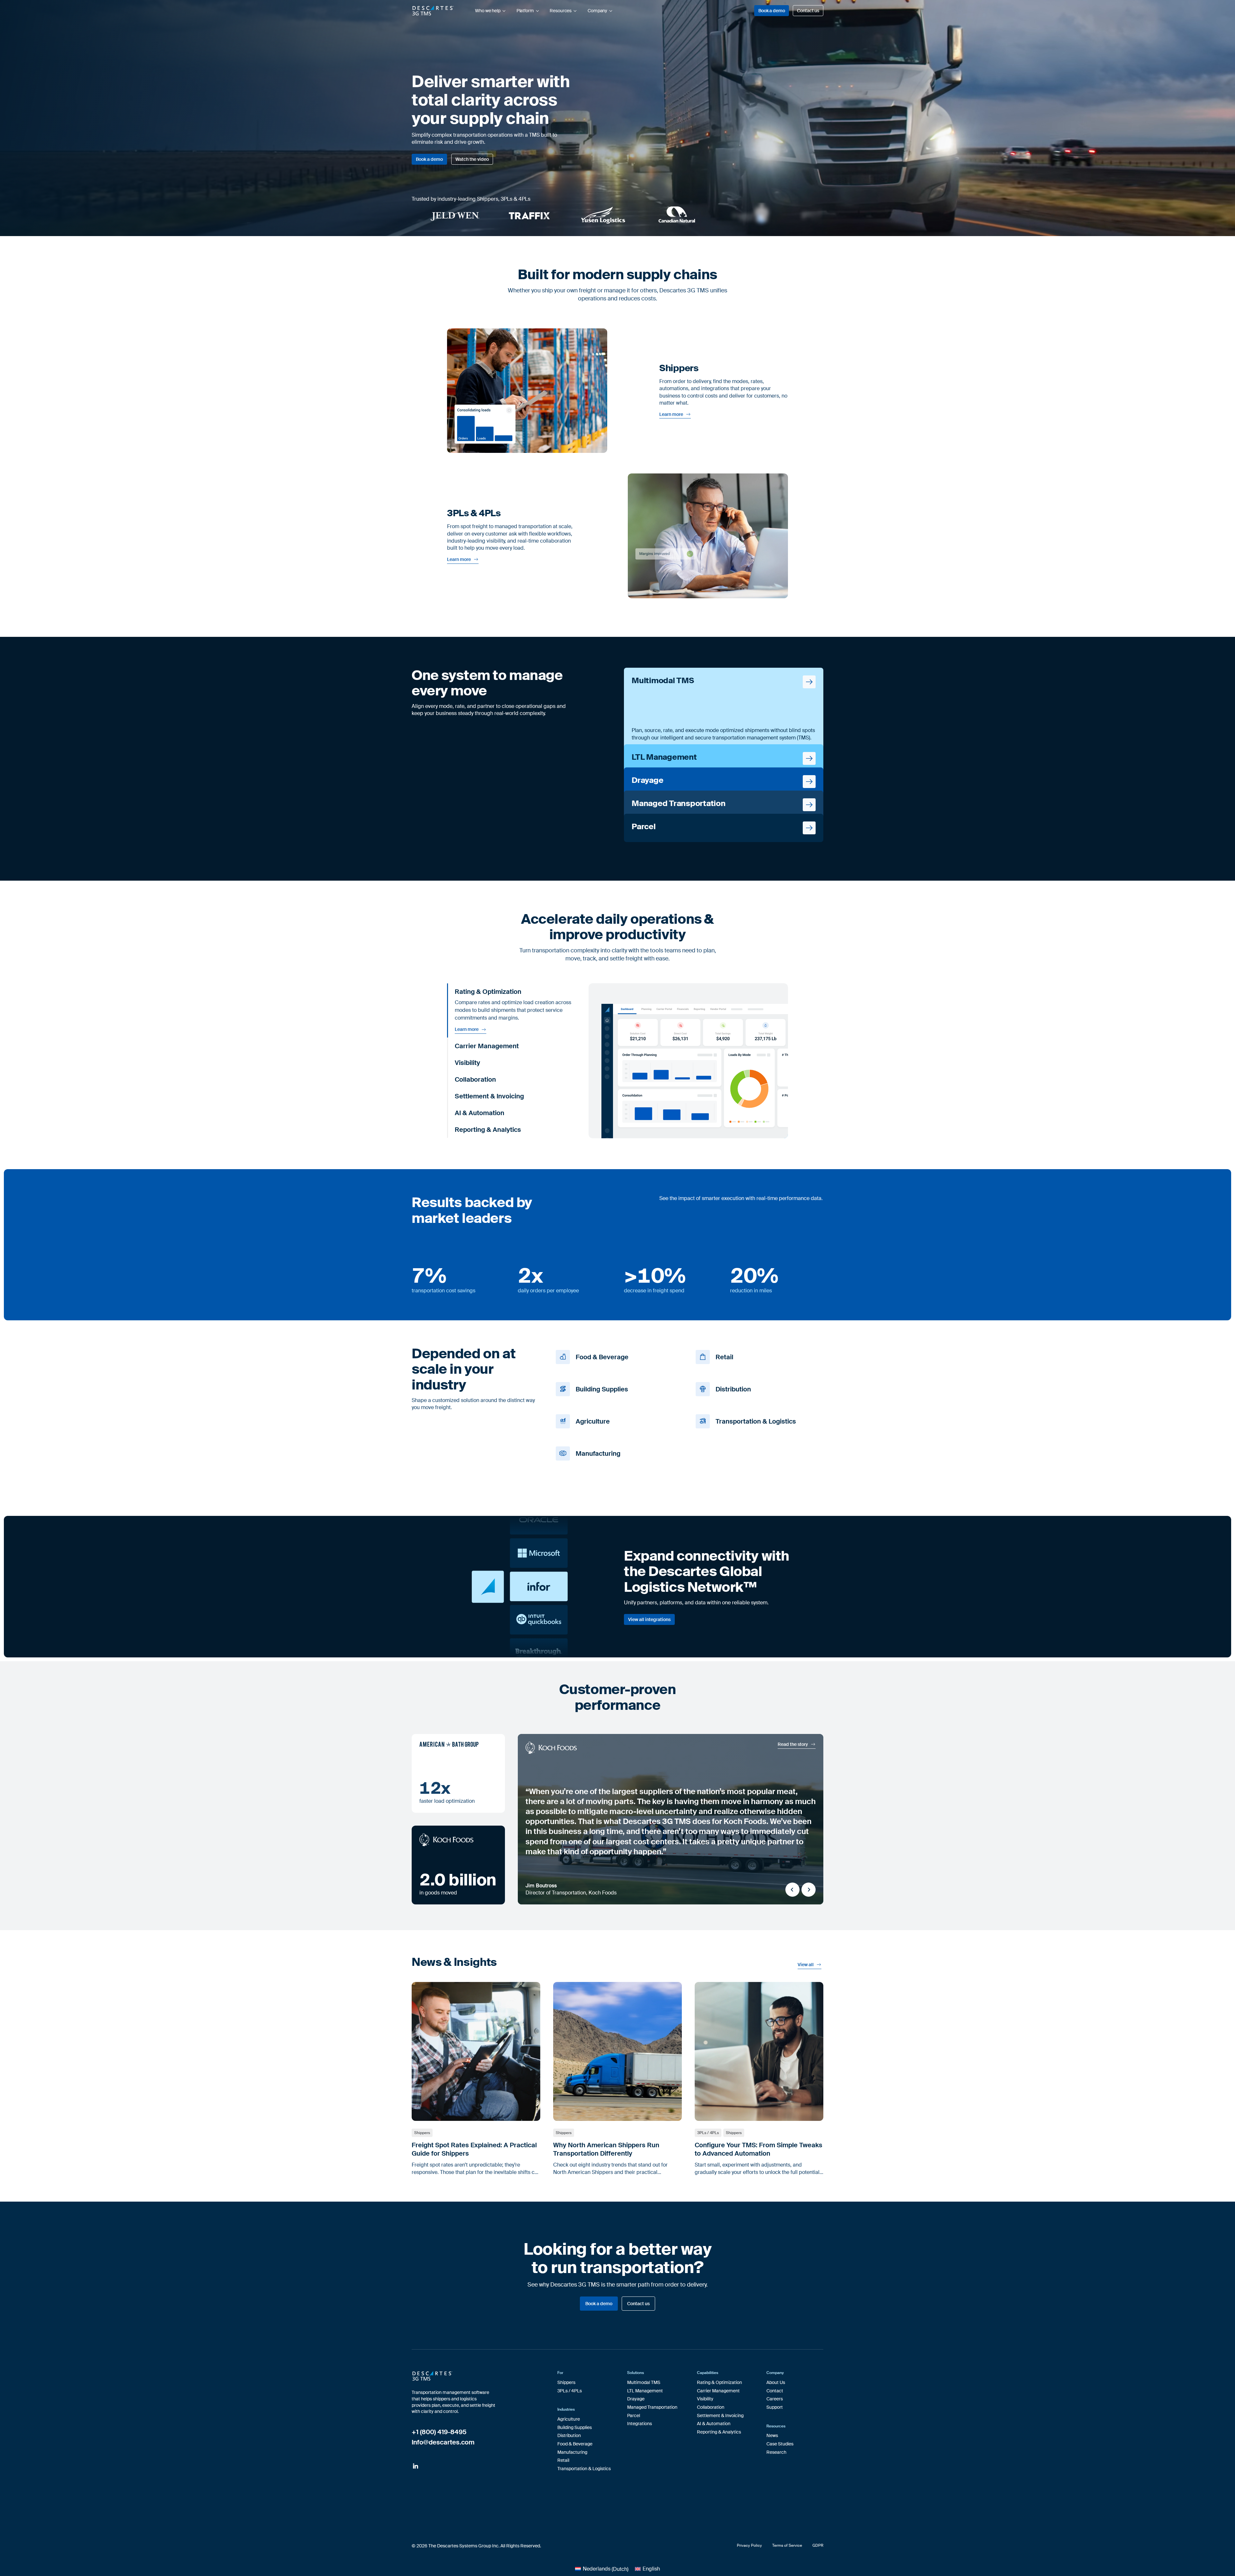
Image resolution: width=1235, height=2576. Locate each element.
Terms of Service (787, 2545)
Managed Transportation (652, 2407)
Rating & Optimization (719, 2382)
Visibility (705, 2399)
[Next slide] (809, 1890)
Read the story (793, 1744)
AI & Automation (714, 2424)
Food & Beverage (575, 2444)
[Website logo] (433, 11)
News (772, 2435)
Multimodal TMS (644, 2382)
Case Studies (780, 2444)
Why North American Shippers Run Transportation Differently (606, 2149)
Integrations (640, 2424)
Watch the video (472, 159)
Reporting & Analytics (719, 2432)
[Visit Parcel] (724, 828)
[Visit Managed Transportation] (724, 805)
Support (775, 2407)
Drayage (636, 2399)
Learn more (671, 414)
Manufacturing (572, 2452)
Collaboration (711, 2407)
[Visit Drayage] (724, 782)
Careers (775, 2399)
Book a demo (772, 11)
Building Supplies (575, 2427)
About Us (776, 2382)
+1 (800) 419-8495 (439, 2432)
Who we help (488, 11)
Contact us (808, 11)
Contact (775, 2391)
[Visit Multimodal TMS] (724, 709)
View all (806, 1965)
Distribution (569, 2435)
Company (597, 11)
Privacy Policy (749, 2545)
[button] (515, 992)
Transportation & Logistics (584, 2469)
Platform (525, 11)
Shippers (422, 2133)
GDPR (818, 2545)
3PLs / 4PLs (708, 2133)
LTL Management (645, 2391)
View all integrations (649, 1619)
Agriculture (569, 2419)
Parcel (634, 2416)
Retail (563, 2460)
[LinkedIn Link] (416, 2467)
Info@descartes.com (443, 2442)
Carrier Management (718, 2391)
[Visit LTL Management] (724, 758)
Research (776, 2452)
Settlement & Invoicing (720, 2416)
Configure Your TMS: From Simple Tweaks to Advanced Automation (759, 2149)
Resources (561, 11)
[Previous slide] (792, 1890)
